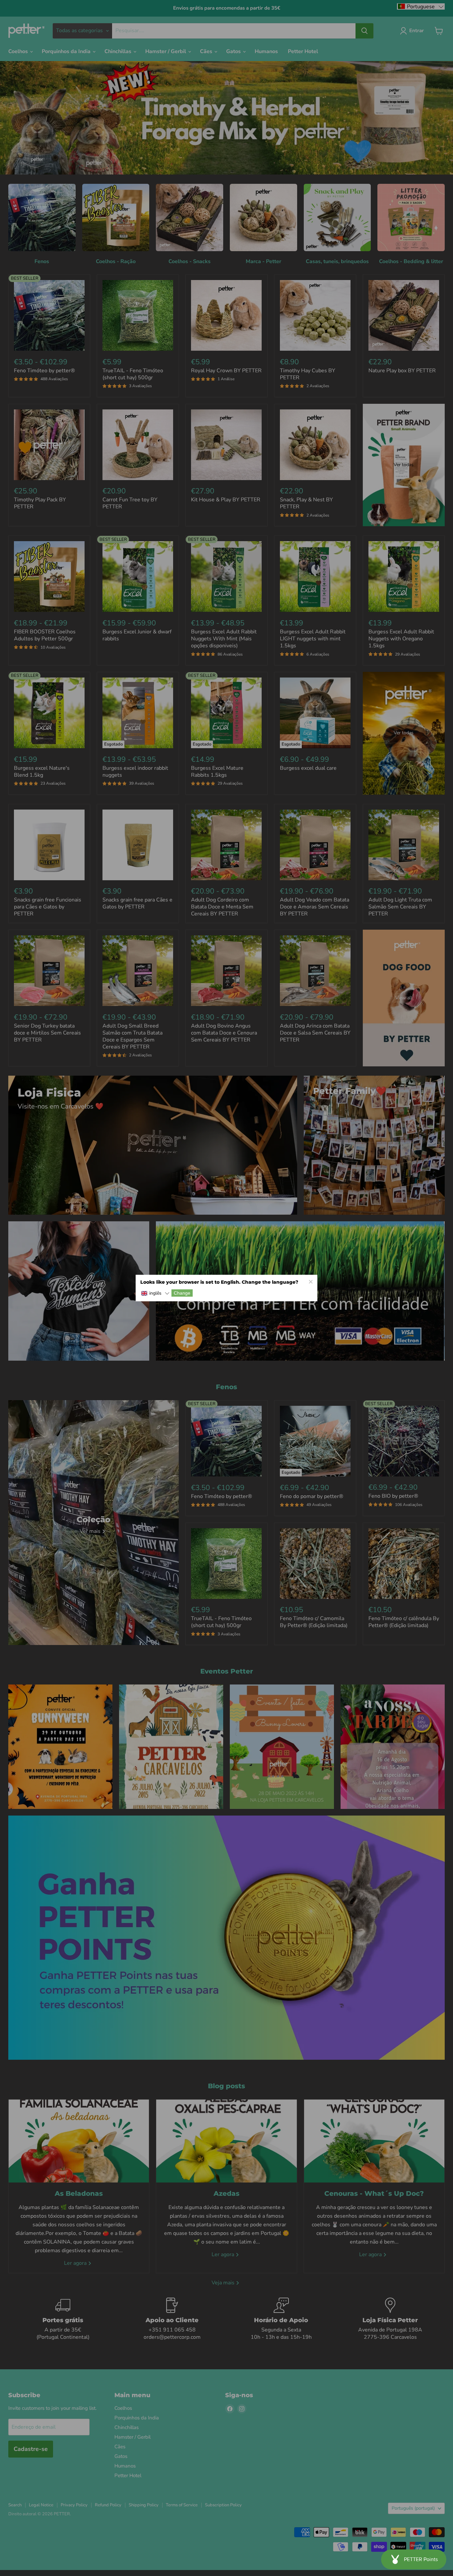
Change (182, 1293)
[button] (155, 1293)
